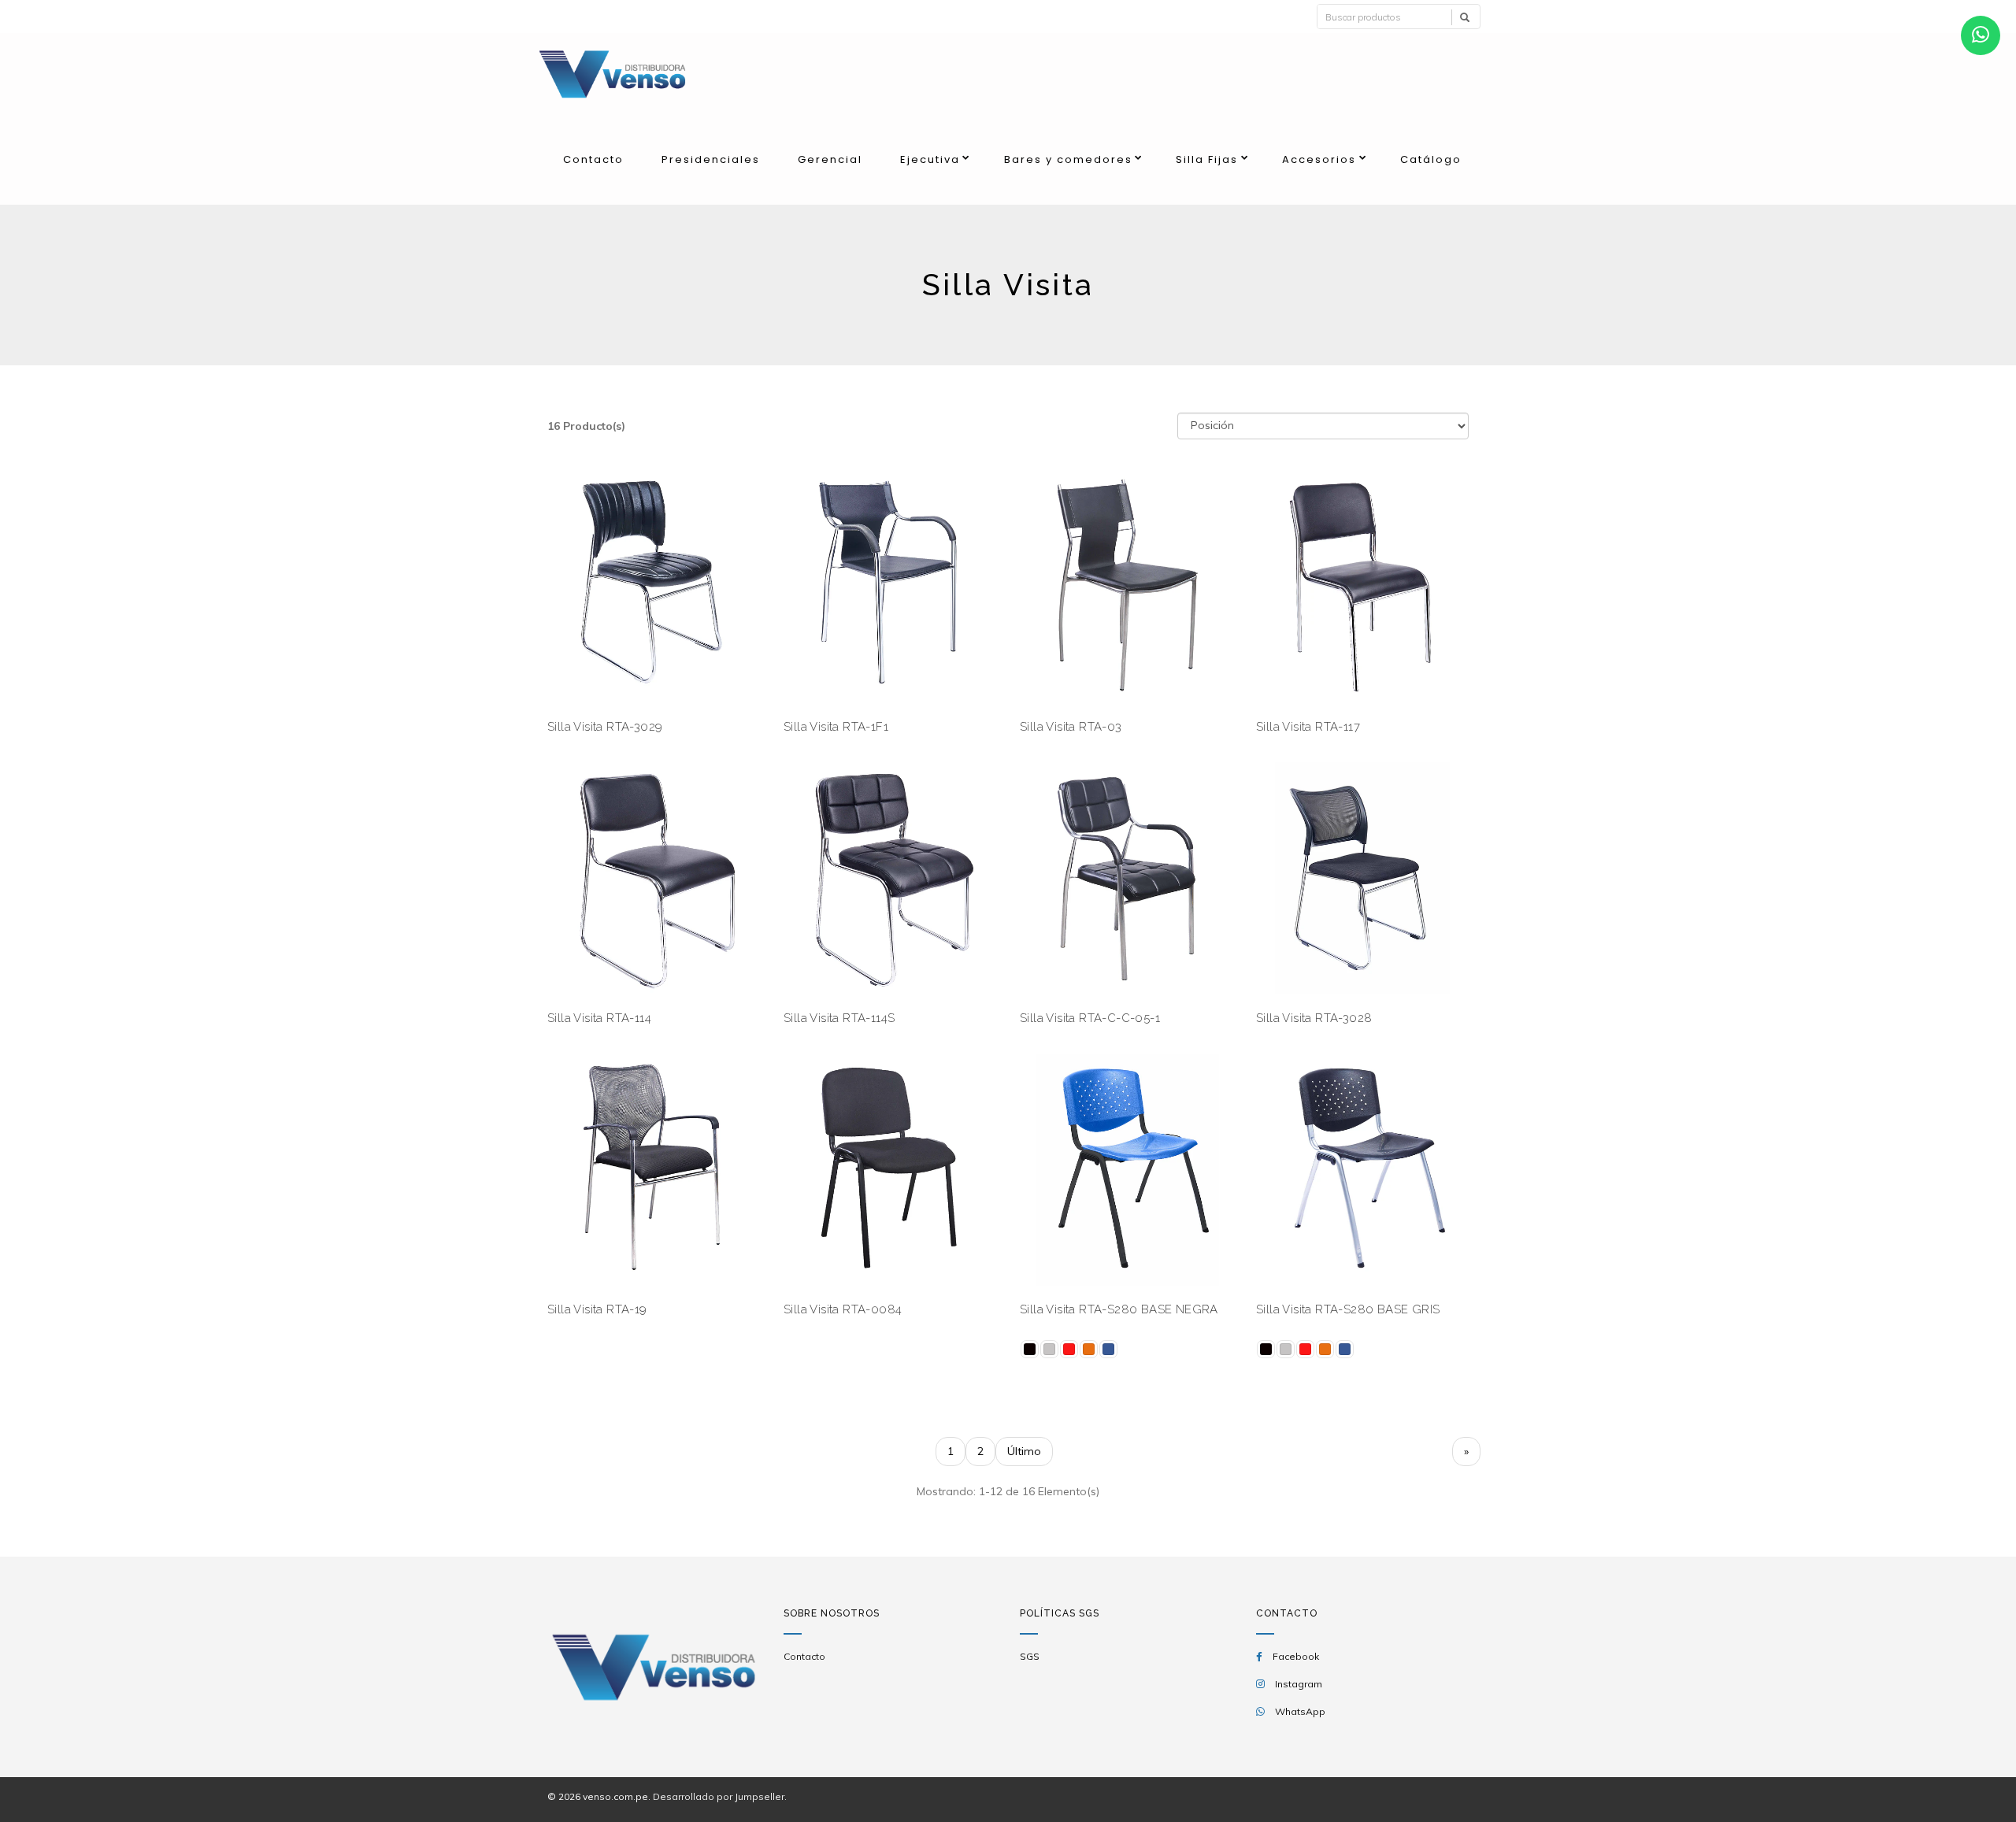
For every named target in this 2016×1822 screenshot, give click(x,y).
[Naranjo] (1089, 1349)
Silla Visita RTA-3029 (605, 727)
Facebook (1296, 1656)
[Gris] (1049, 1349)
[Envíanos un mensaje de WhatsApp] (1981, 35)
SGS (1030, 1656)
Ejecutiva (930, 159)
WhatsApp (1300, 1711)
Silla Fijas (1207, 159)
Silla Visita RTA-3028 (1314, 1018)
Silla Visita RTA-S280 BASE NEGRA (1119, 1309)
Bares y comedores (1068, 159)
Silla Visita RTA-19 (597, 1309)
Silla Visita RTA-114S (839, 1018)
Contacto (593, 159)
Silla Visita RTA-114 (599, 1018)
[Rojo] (1069, 1349)
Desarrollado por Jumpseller (719, 1796)
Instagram (1299, 1684)
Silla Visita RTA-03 (1071, 727)
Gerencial (830, 159)
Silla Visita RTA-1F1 (836, 727)
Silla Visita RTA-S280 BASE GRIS (1348, 1309)
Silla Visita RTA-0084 (843, 1309)
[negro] (1030, 1349)
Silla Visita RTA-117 (1308, 727)
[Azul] (1108, 1349)
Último (1024, 1451)
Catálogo (1431, 159)
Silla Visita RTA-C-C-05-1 (1090, 1018)
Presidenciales (711, 159)
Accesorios (1319, 159)
